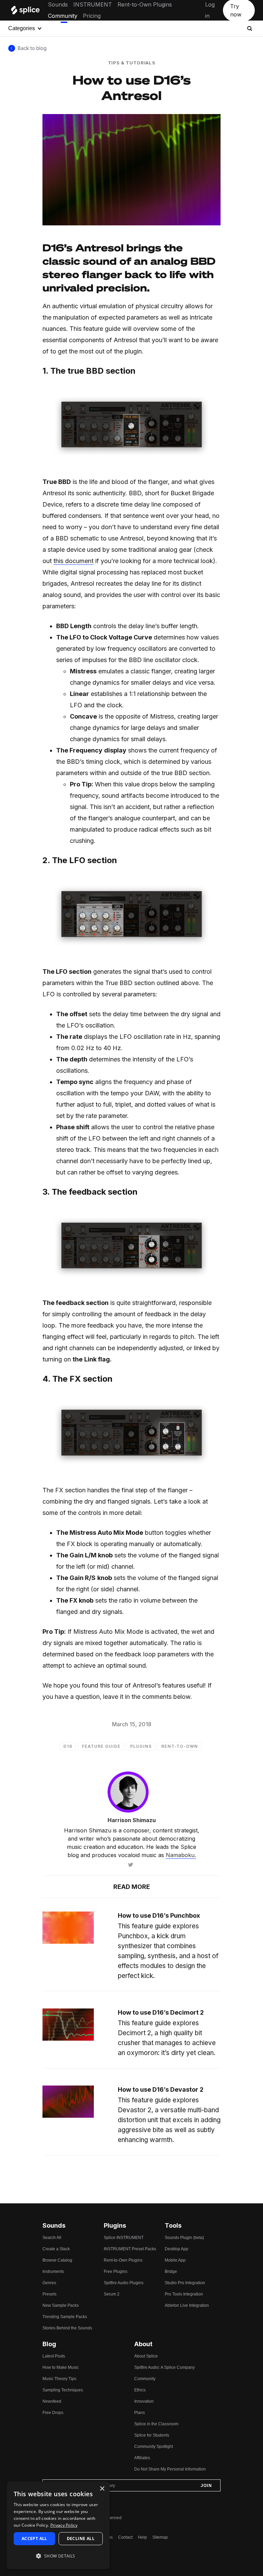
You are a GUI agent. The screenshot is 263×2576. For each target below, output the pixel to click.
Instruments (53, 2272)
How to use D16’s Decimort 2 (161, 2012)
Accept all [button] (34, 2538)
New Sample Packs (61, 2305)
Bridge (171, 2272)
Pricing (92, 16)
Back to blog (32, 48)
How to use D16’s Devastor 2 (161, 2089)
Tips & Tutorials (131, 63)
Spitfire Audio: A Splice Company (165, 2367)
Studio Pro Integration (185, 2283)
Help (142, 2537)
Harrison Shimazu (132, 1820)
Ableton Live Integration (187, 2305)
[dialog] (58, 2525)
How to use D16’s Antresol (132, 87)
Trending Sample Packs (65, 2317)
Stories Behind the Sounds (67, 2328)
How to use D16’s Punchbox (159, 1915)
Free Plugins (116, 2272)
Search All (52, 2238)
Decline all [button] (81, 2538)
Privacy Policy (64, 2525)
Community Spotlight (154, 2447)
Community (63, 16)
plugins (141, 1746)
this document (73, 561)
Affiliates (142, 2458)
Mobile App (175, 2260)
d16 (68, 1746)
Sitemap (160, 2537)
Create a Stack (56, 2249)
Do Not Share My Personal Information (170, 2469)
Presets (49, 2294)
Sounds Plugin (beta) (184, 2238)
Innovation (144, 2401)
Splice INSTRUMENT (124, 2238)
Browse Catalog (57, 2260)
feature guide (101, 1746)
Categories (22, 28)
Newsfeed (52, 2401)
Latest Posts (54, 2356)
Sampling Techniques (63, 2390)
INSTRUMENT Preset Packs (130, 2249)
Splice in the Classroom (156, 2424)
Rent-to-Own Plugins (145, 4)
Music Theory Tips (59, 2379)
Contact (125, 2537)
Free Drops (53, 2413)
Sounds (58, 4)
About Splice (146, 2356)
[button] (58, 2556)
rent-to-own (180, 1746)
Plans (140, 2413)
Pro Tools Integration (184, 2294)
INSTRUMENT (93, 4)
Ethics (140, 2390)
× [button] (102, 2489)
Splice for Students (152, 2435)
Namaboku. (181, 1855)
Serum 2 (112, 2294)
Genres (49, 2283)
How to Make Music (61, 2367)
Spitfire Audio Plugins (124, 2283)
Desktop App (177, 2249)
